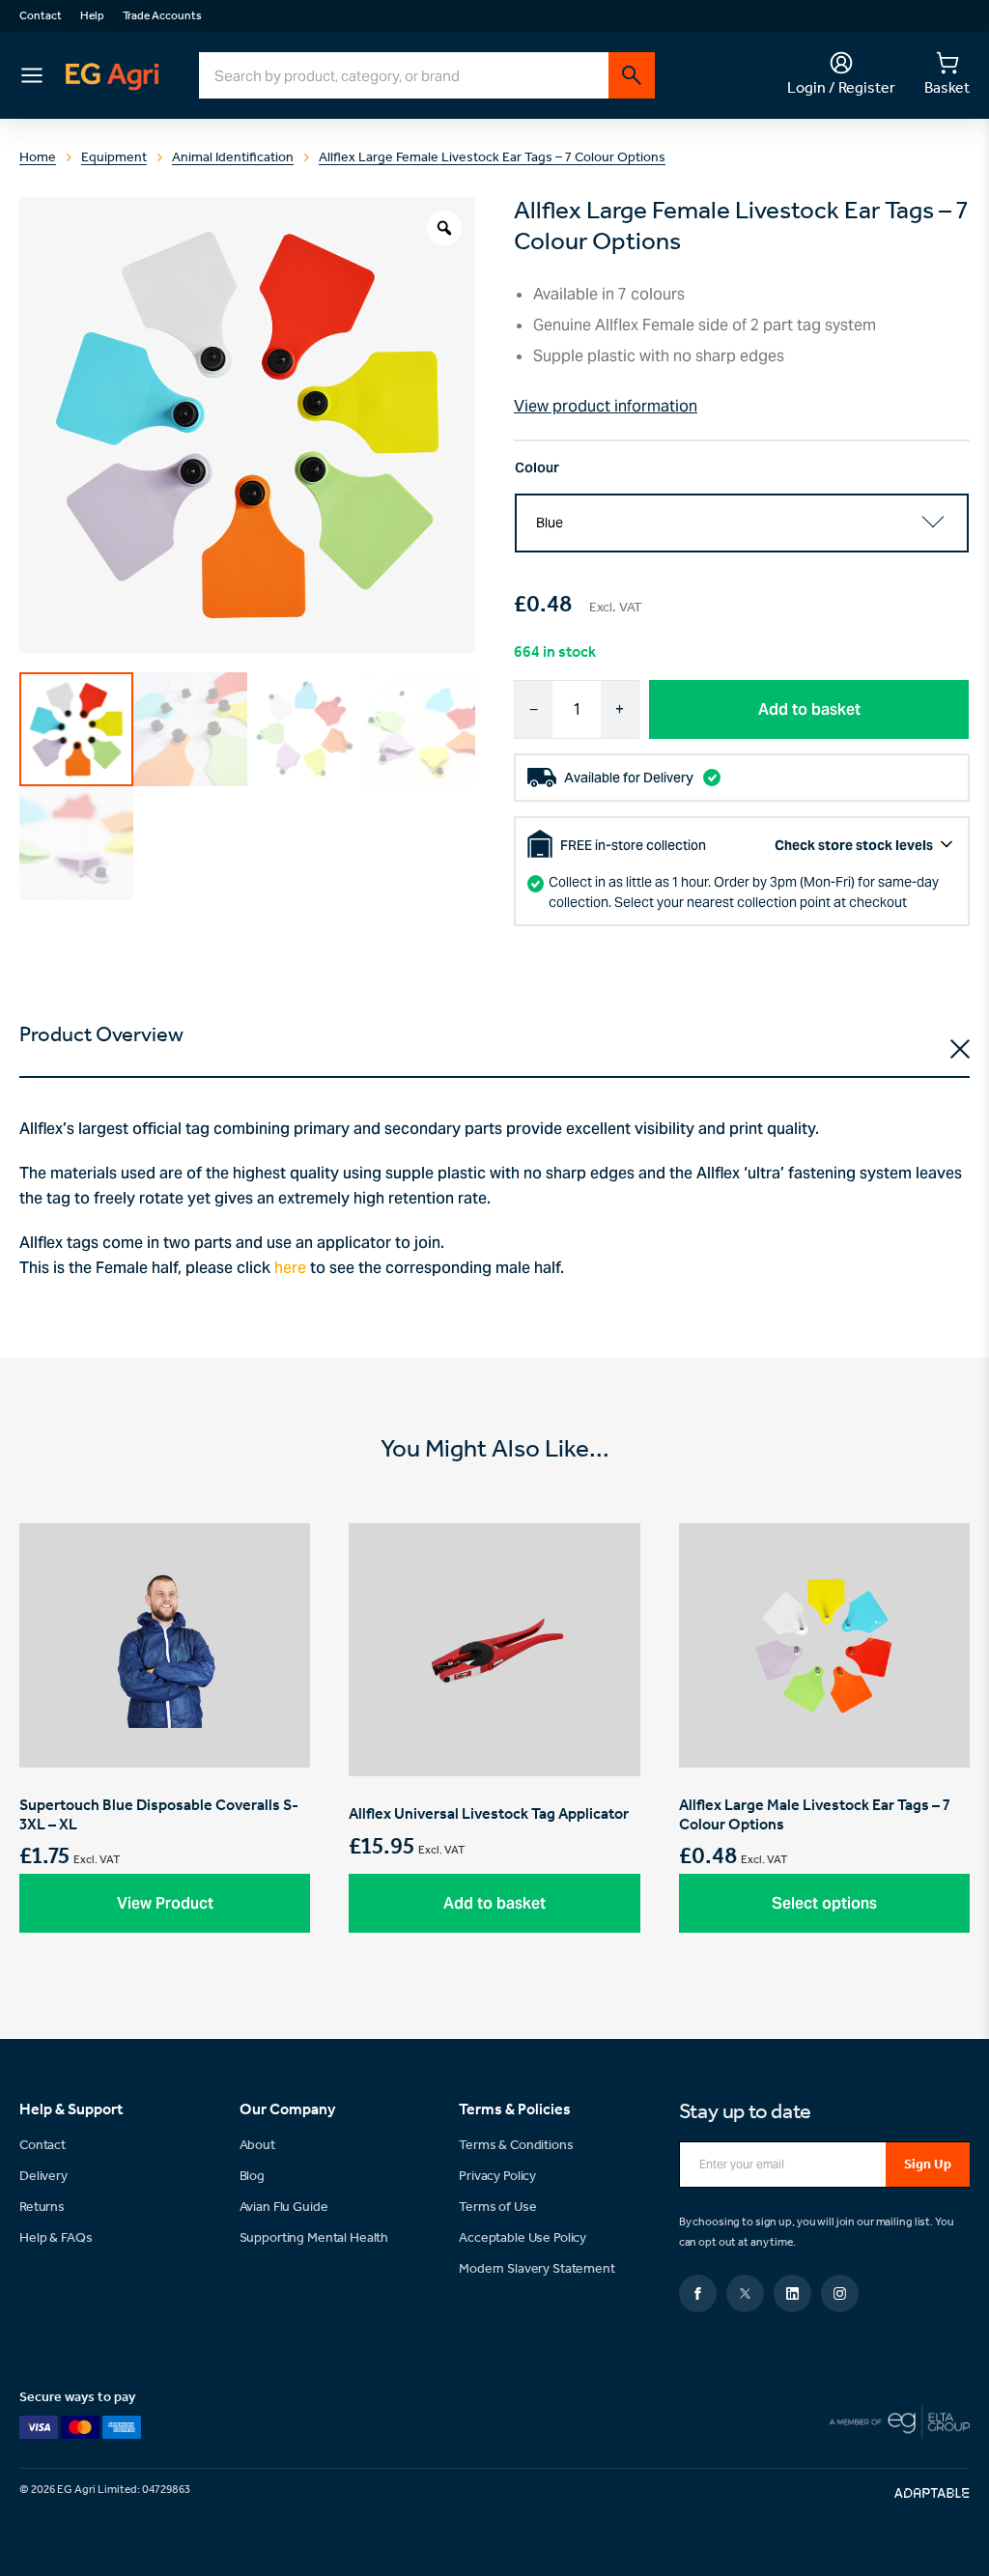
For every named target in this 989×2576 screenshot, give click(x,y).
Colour (537, 467)
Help (92, 16)
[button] (165, 1903)
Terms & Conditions (516, 2146)
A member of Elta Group (900, 2422)
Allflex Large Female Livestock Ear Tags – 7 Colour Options (492, 158)
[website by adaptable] (932, 2493)
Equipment (114, 158)
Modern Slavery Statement (537, 2269)
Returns (42, 2208)
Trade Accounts (162, 16)
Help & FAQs (56, 2238)
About (257, 2146)
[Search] (632, 75)
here (290, 1268)
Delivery (43, 2177)
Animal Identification (233, 158)
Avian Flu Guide (284, 2208)
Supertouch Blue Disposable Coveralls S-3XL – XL (165, 1742)
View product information (606, 406)
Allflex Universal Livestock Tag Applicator (494, 1742)
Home (38, 158)
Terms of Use (497, 2208)
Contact (41, 16)
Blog (252, 2177)
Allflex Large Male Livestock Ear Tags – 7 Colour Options (824, 1742)
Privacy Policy (497, 2177)
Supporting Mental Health (314, 2238)
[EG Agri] (112, 76)
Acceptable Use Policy (523, 2238)
